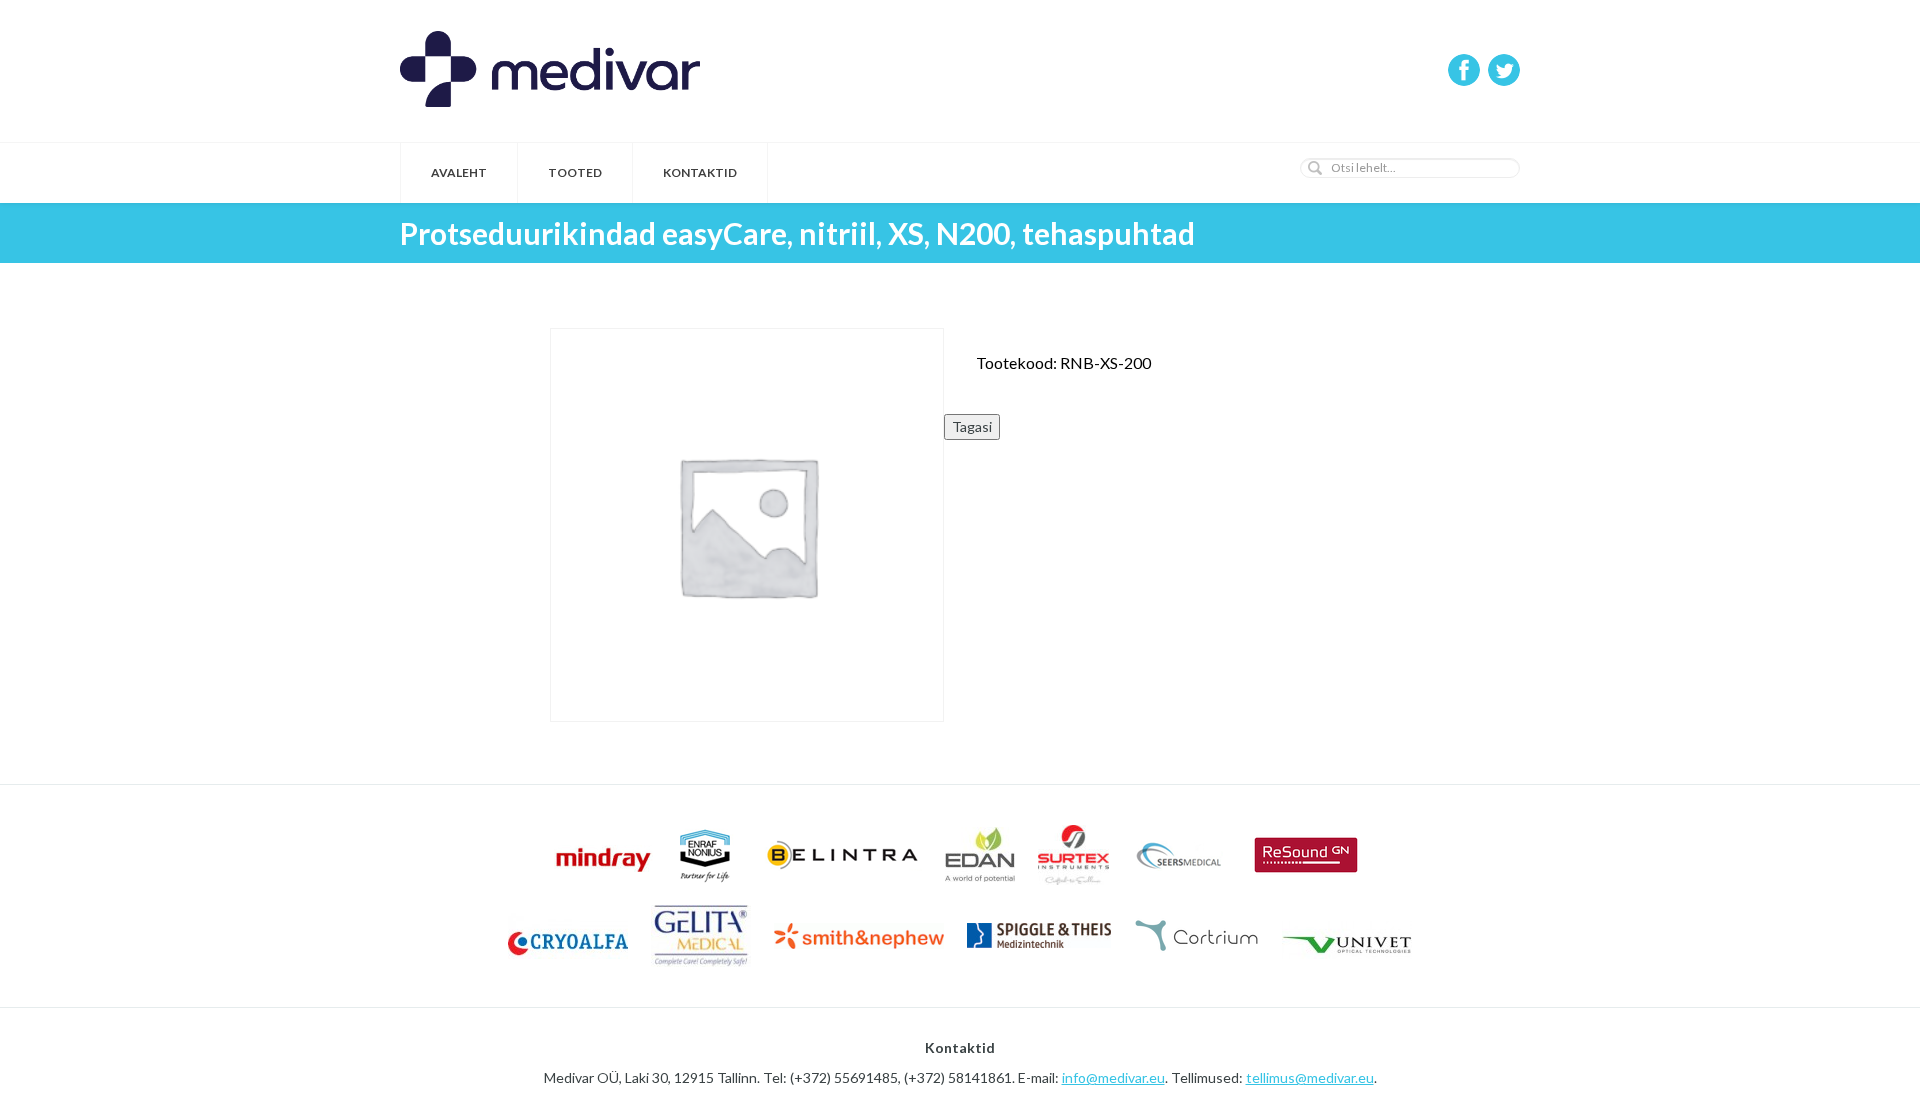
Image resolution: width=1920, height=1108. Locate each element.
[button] (1315, 168)
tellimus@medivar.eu (1310, 1077)
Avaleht (459, 172)
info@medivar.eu (1113, 1077)
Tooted (575, 172)
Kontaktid (700, 172)
